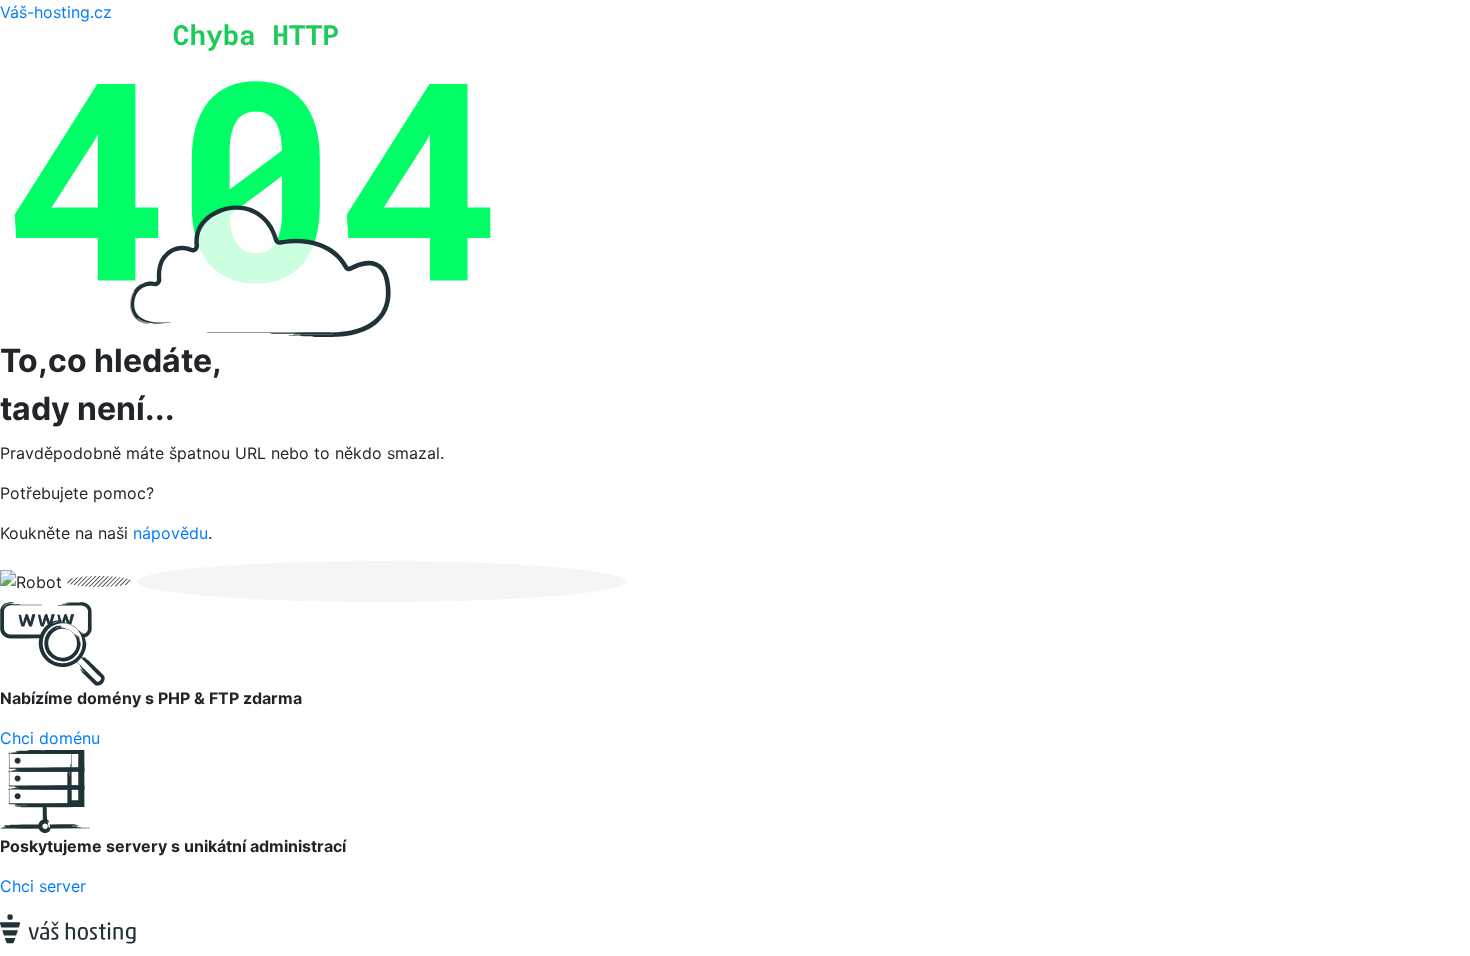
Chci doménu (50, 738)
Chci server (43, 886)
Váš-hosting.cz (56, 12)
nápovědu (170, 533)
